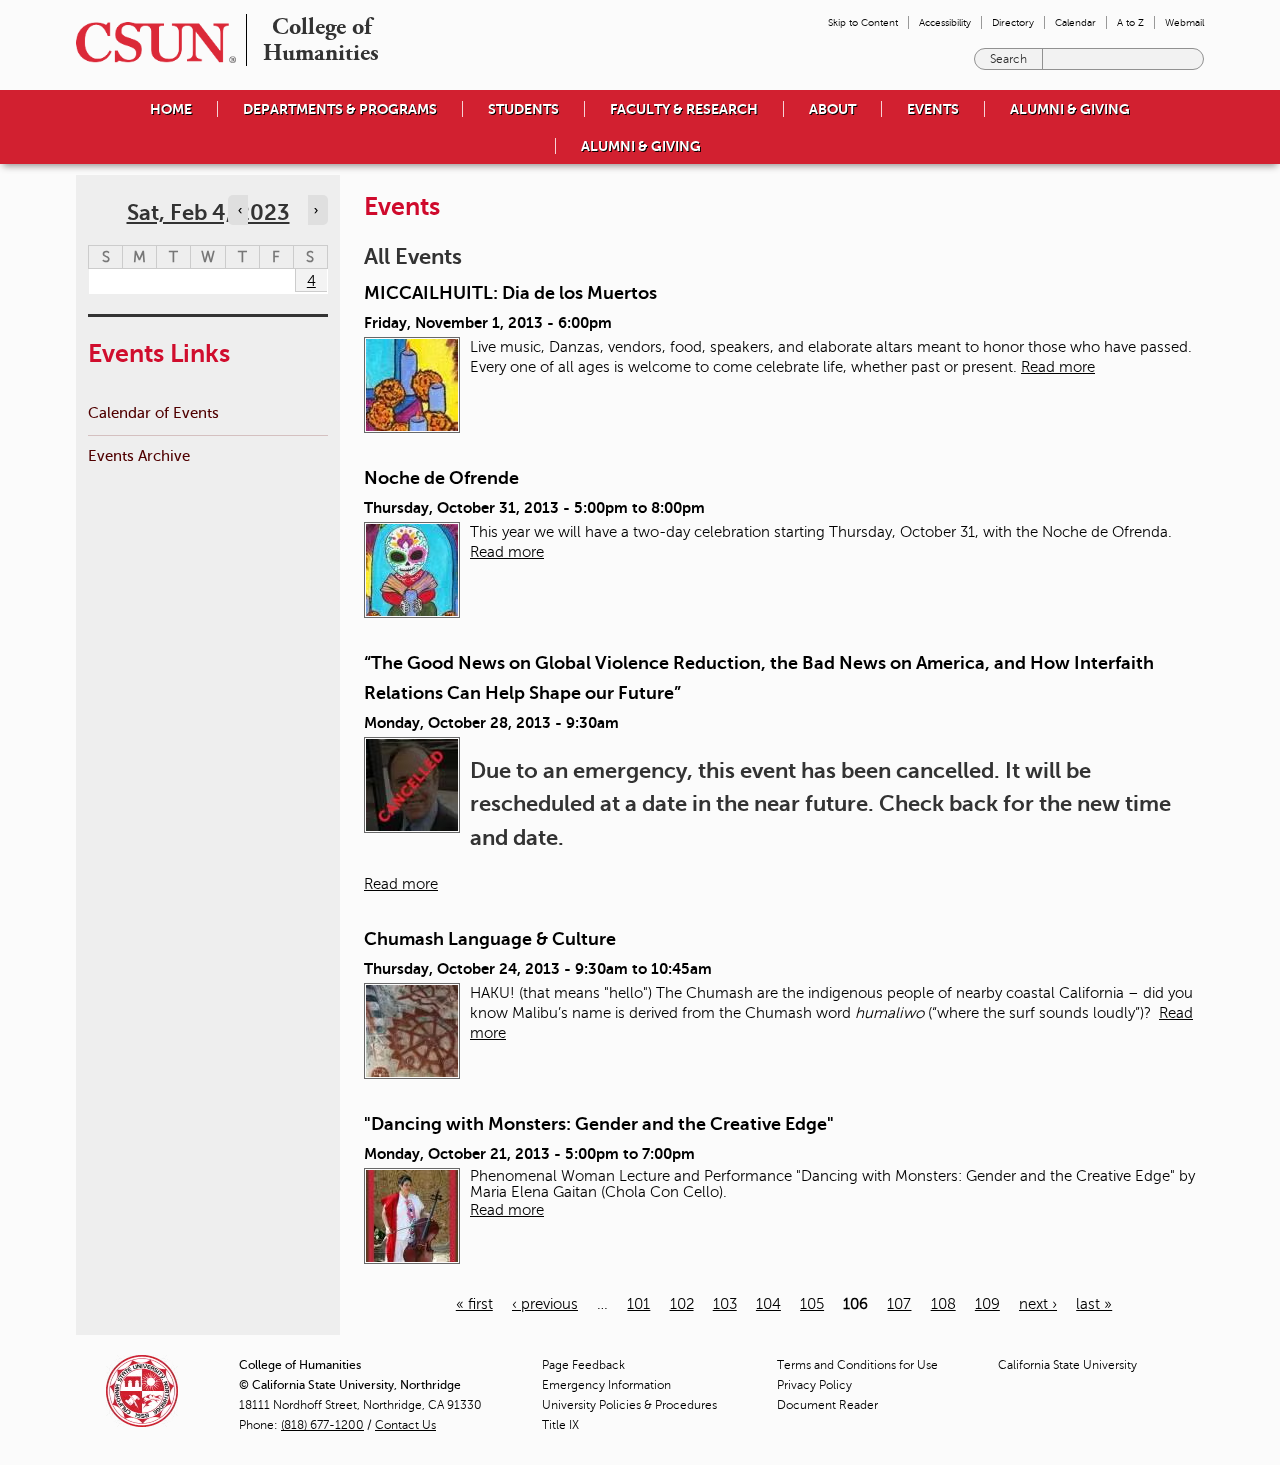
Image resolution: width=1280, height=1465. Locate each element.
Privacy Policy (814, 1385)
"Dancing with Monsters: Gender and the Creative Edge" (599, 1124)
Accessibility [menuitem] (945, 22)
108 (943, 1304)
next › (1038, 1304)
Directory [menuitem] (1013, 22)
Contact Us (405, 1425)
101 (638, 1304)
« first (474, 1304)
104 (768, 1304)
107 (899, 1304)
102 (682, 1304)
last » (1094, 1304)
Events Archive (139, 455)
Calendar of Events (153, 412)
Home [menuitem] (171, 109)
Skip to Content (863, 22)
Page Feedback (583, 1365)
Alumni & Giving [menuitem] (1070, 109)
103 (725, 1304)
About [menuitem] (832, 109)
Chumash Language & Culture (490, 939)
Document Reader (827, 1405)
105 (812, 1304)
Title (560, 1425)
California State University (1067, 1365)
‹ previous (545, 1304)
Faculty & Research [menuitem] (684, 109)
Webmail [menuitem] (1184, 22)
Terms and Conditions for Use (857, 1365)
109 (987, 1304)
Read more (1058, 367)
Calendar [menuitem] (1075, 22)
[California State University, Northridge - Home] (150, 42)
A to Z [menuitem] (1130, 22)
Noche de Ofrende (441, 478)
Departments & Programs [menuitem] (340, 109)
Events (933, 109)
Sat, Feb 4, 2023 (208, 212)
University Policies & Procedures (629, 1405)
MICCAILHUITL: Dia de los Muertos (510, 293)
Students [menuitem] (523, 109)
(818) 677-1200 (322, 1425)
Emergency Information (606, 1385)
